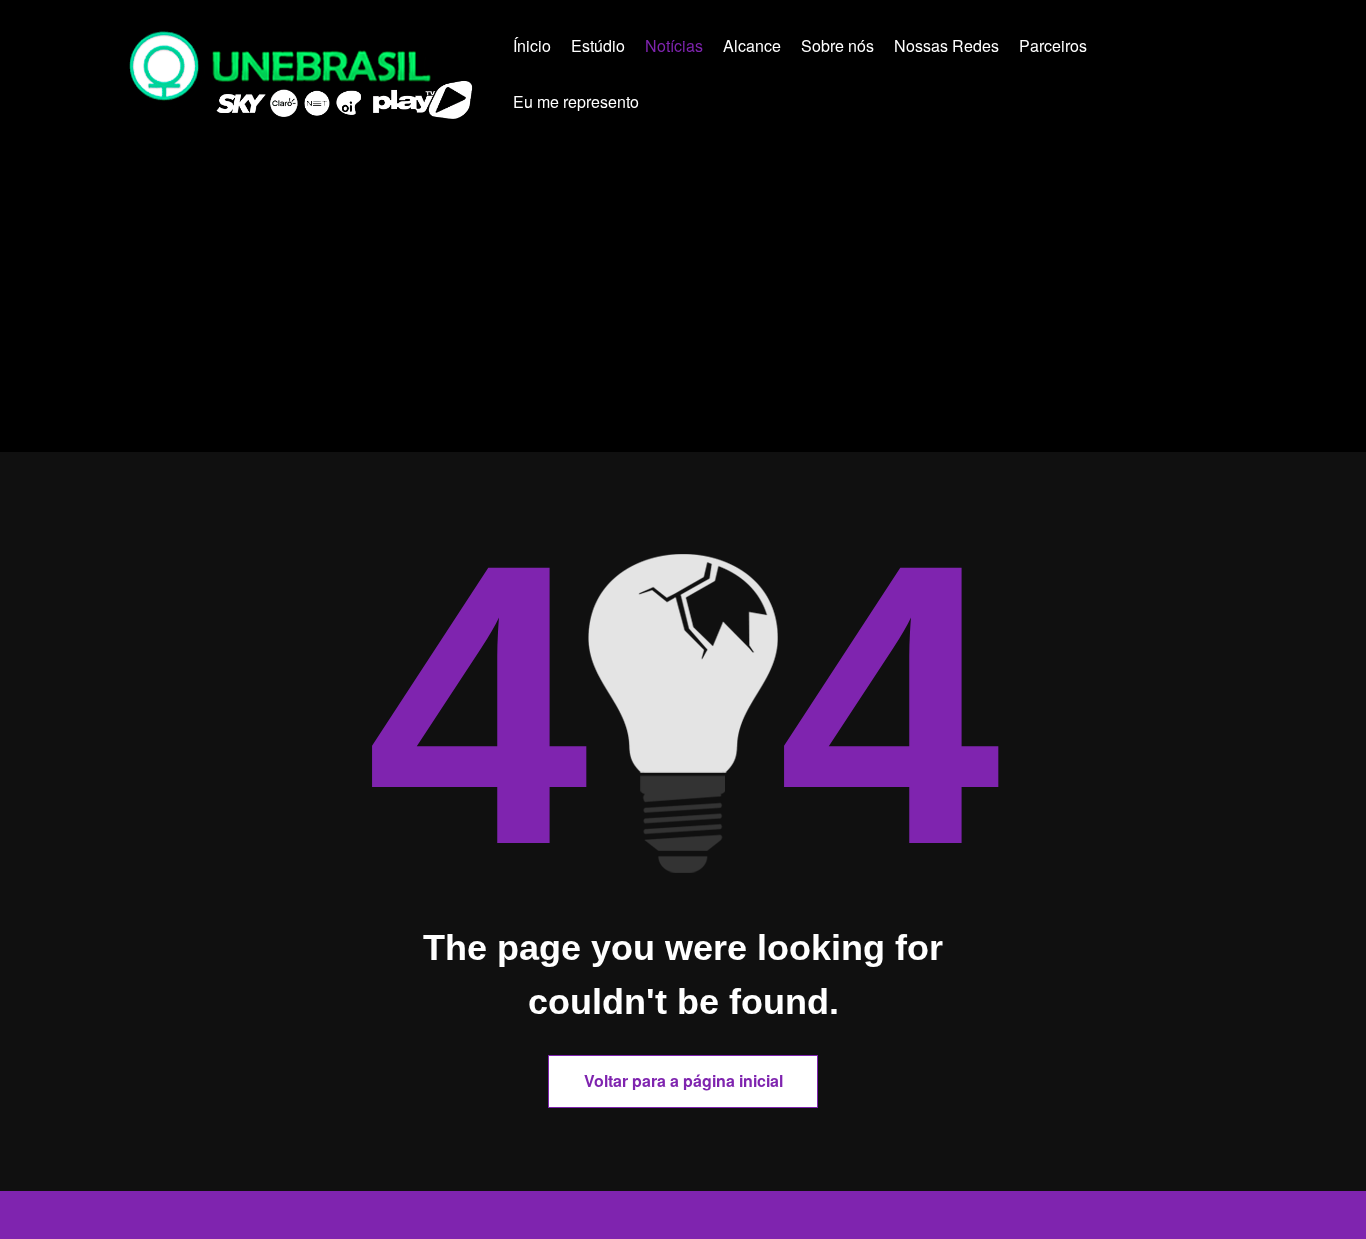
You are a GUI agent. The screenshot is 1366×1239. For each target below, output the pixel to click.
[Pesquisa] (689, 105)
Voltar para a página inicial (683, 1080)
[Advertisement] (683, 302)
